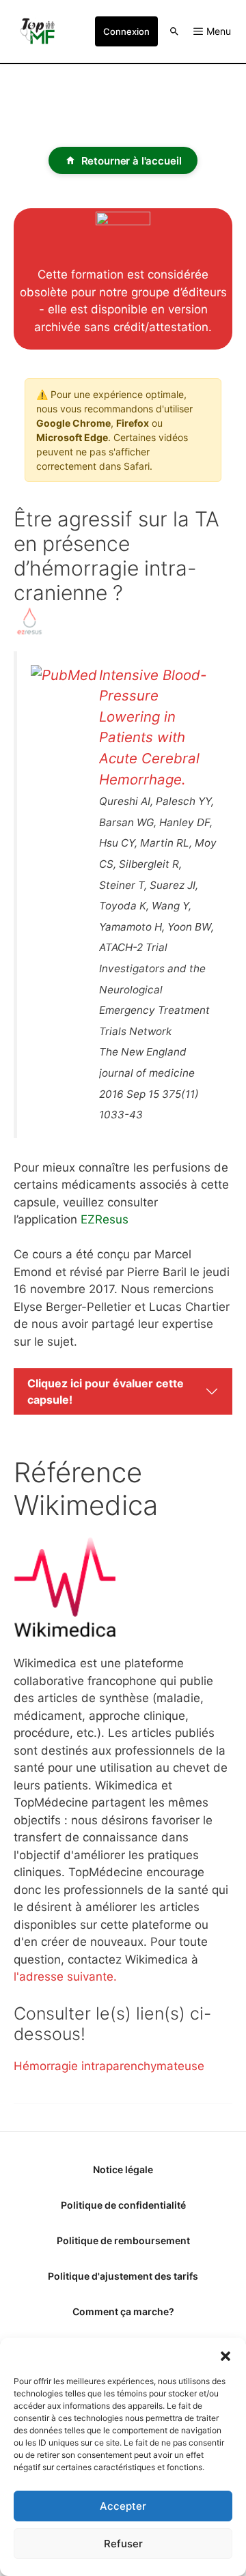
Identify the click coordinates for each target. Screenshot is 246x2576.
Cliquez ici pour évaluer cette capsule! (106, 1391)
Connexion (126, 31)
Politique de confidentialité (123, 2205)
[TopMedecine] (41, 31)
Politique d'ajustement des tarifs (123, 2276)
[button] (225, 2355)
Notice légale (123, 2169)
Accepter (123, 2506)
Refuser (123, 2544)
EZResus (105, 1219)
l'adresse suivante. (65, 1977)
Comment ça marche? (123, 2311)
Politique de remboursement (123, 2240)
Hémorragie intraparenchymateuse (109, 2066)
